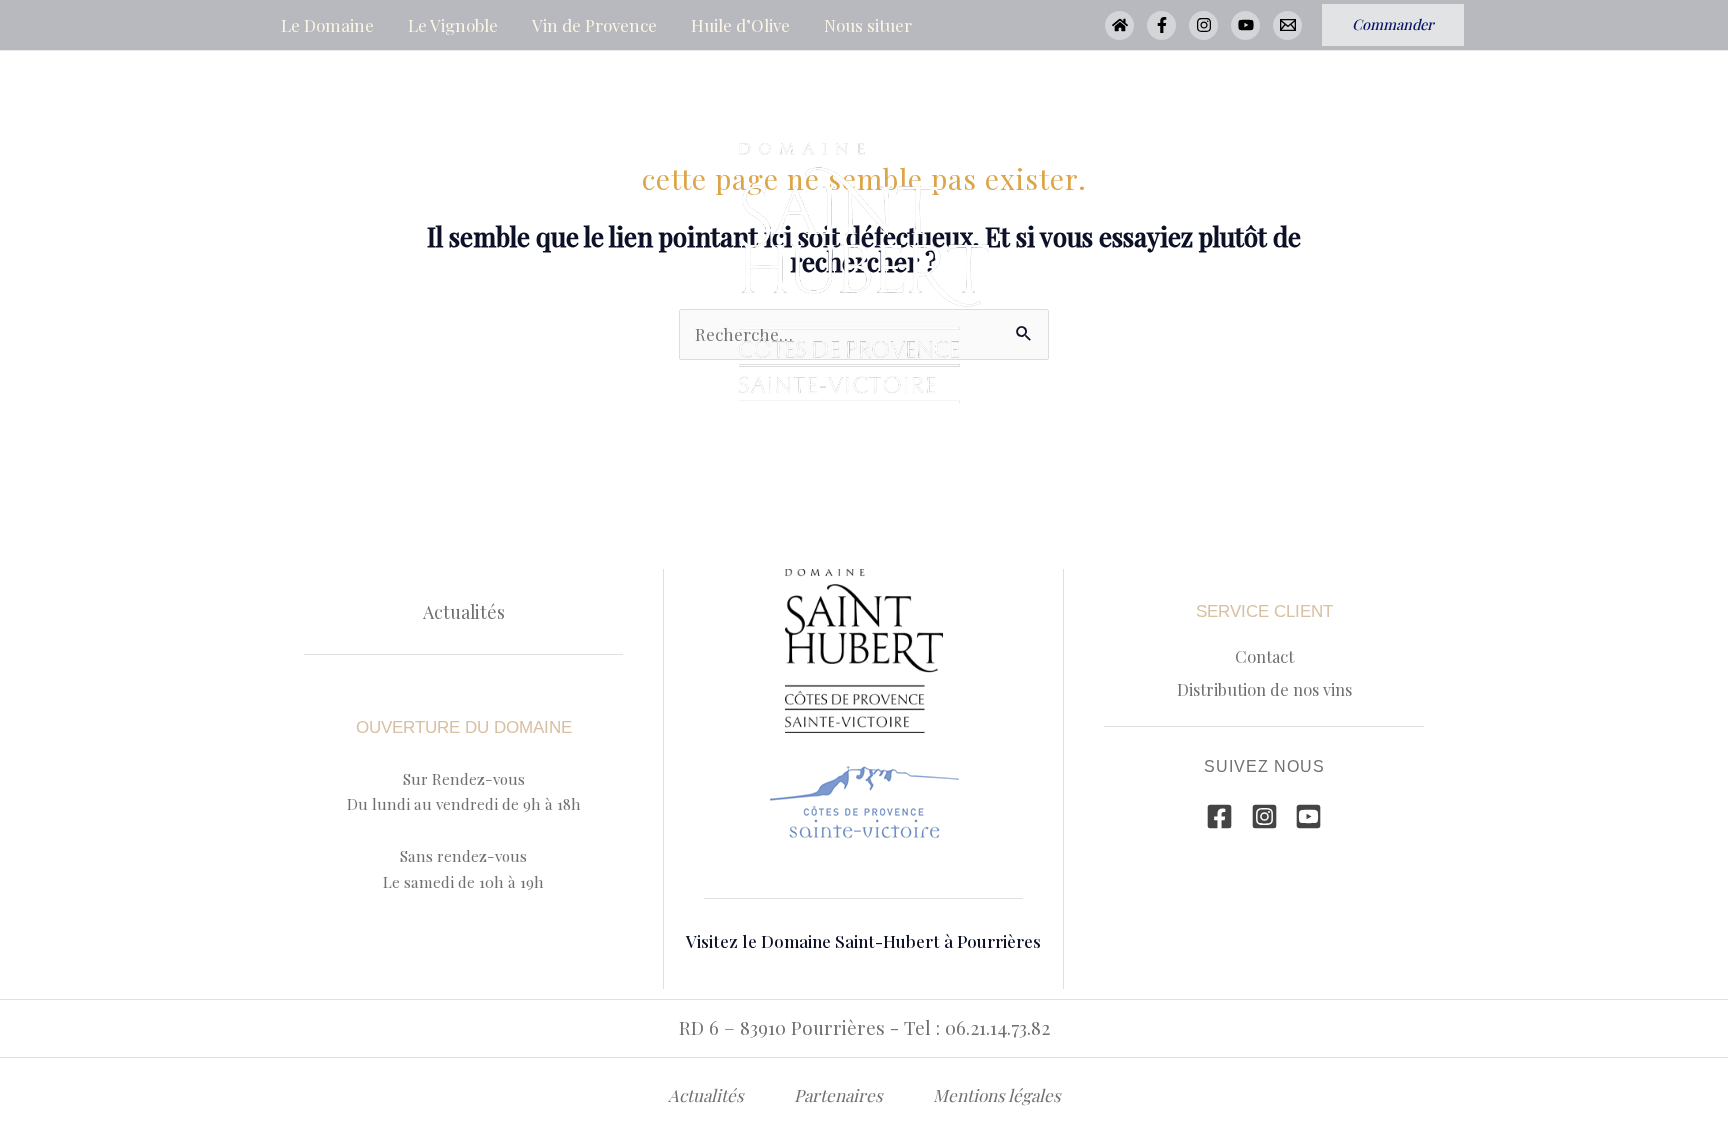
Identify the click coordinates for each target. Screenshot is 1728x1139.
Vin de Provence (594, 25)
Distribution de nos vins (1264, 689)
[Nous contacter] (1287, 25)
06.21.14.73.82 (997, 1027)
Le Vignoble (453, 25)
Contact (1264, 656)
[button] (1393, 25)
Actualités (464, 611)
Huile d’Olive (740, 25)
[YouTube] (1245, 25)
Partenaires (838, 1095)
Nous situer (868, 25)
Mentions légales (997, 1095)
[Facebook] (1161, 25)
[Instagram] (1203, 25)
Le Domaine (327, 25)
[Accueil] (1119, 25)
